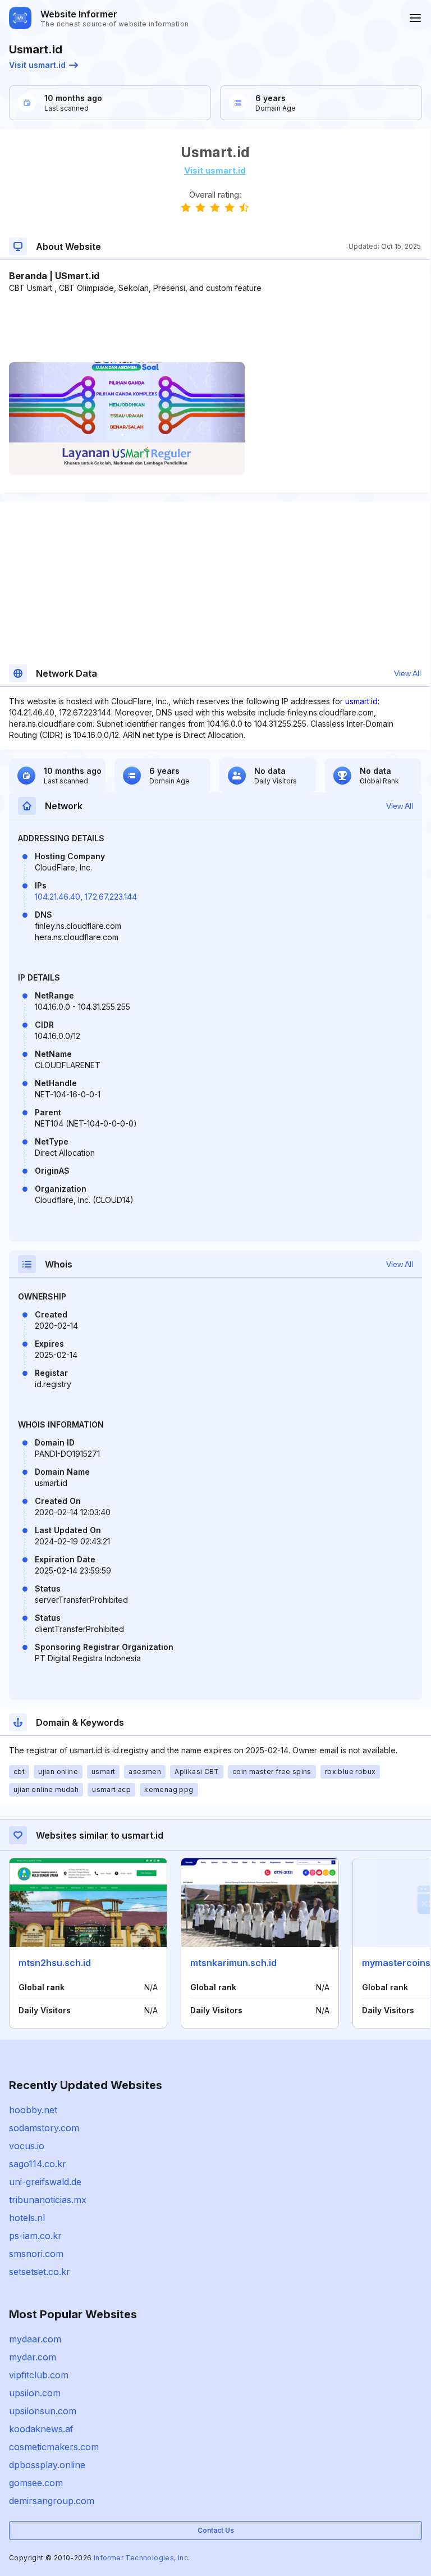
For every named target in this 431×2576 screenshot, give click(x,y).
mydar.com (33, 2357)
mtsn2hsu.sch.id (55, 1963)
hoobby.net (33, 2110)
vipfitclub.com (39, 2375)
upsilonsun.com (43, 2411)
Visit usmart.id (37, 65)
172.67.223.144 (111, 897)
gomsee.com (36, 2483)
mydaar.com (35, 2339)
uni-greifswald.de (45, 2182)
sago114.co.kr (38, 2164)
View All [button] (407, 673)
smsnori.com (36, 2254)
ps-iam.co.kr (35, 2236)
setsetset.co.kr (40, 2272)
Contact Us (216, 2530)
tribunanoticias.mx (48, 2200)
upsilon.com (35, 2393)
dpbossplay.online (47, 2465)
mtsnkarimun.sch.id (233, 1963)
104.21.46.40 (58, 897)
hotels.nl (27, 2218)
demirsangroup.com (52, 2501)
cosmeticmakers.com (54, 2447)
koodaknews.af (41, 2429)
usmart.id (361, 701)
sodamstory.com (44, 2128)
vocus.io (27, 2146)
